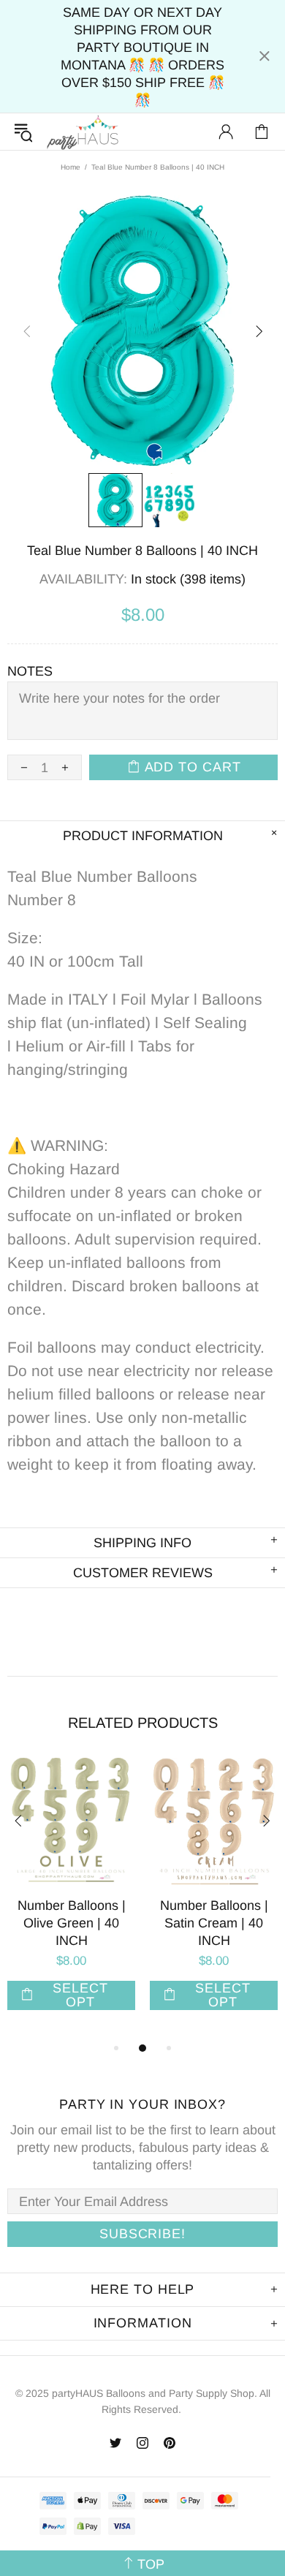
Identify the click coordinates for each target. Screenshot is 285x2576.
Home (71, 167)
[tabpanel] (71, 1899)
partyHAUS (83, 132)
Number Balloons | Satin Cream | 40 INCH (214, 1923)
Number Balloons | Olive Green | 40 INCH (72, 1923)
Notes (30, 671)
